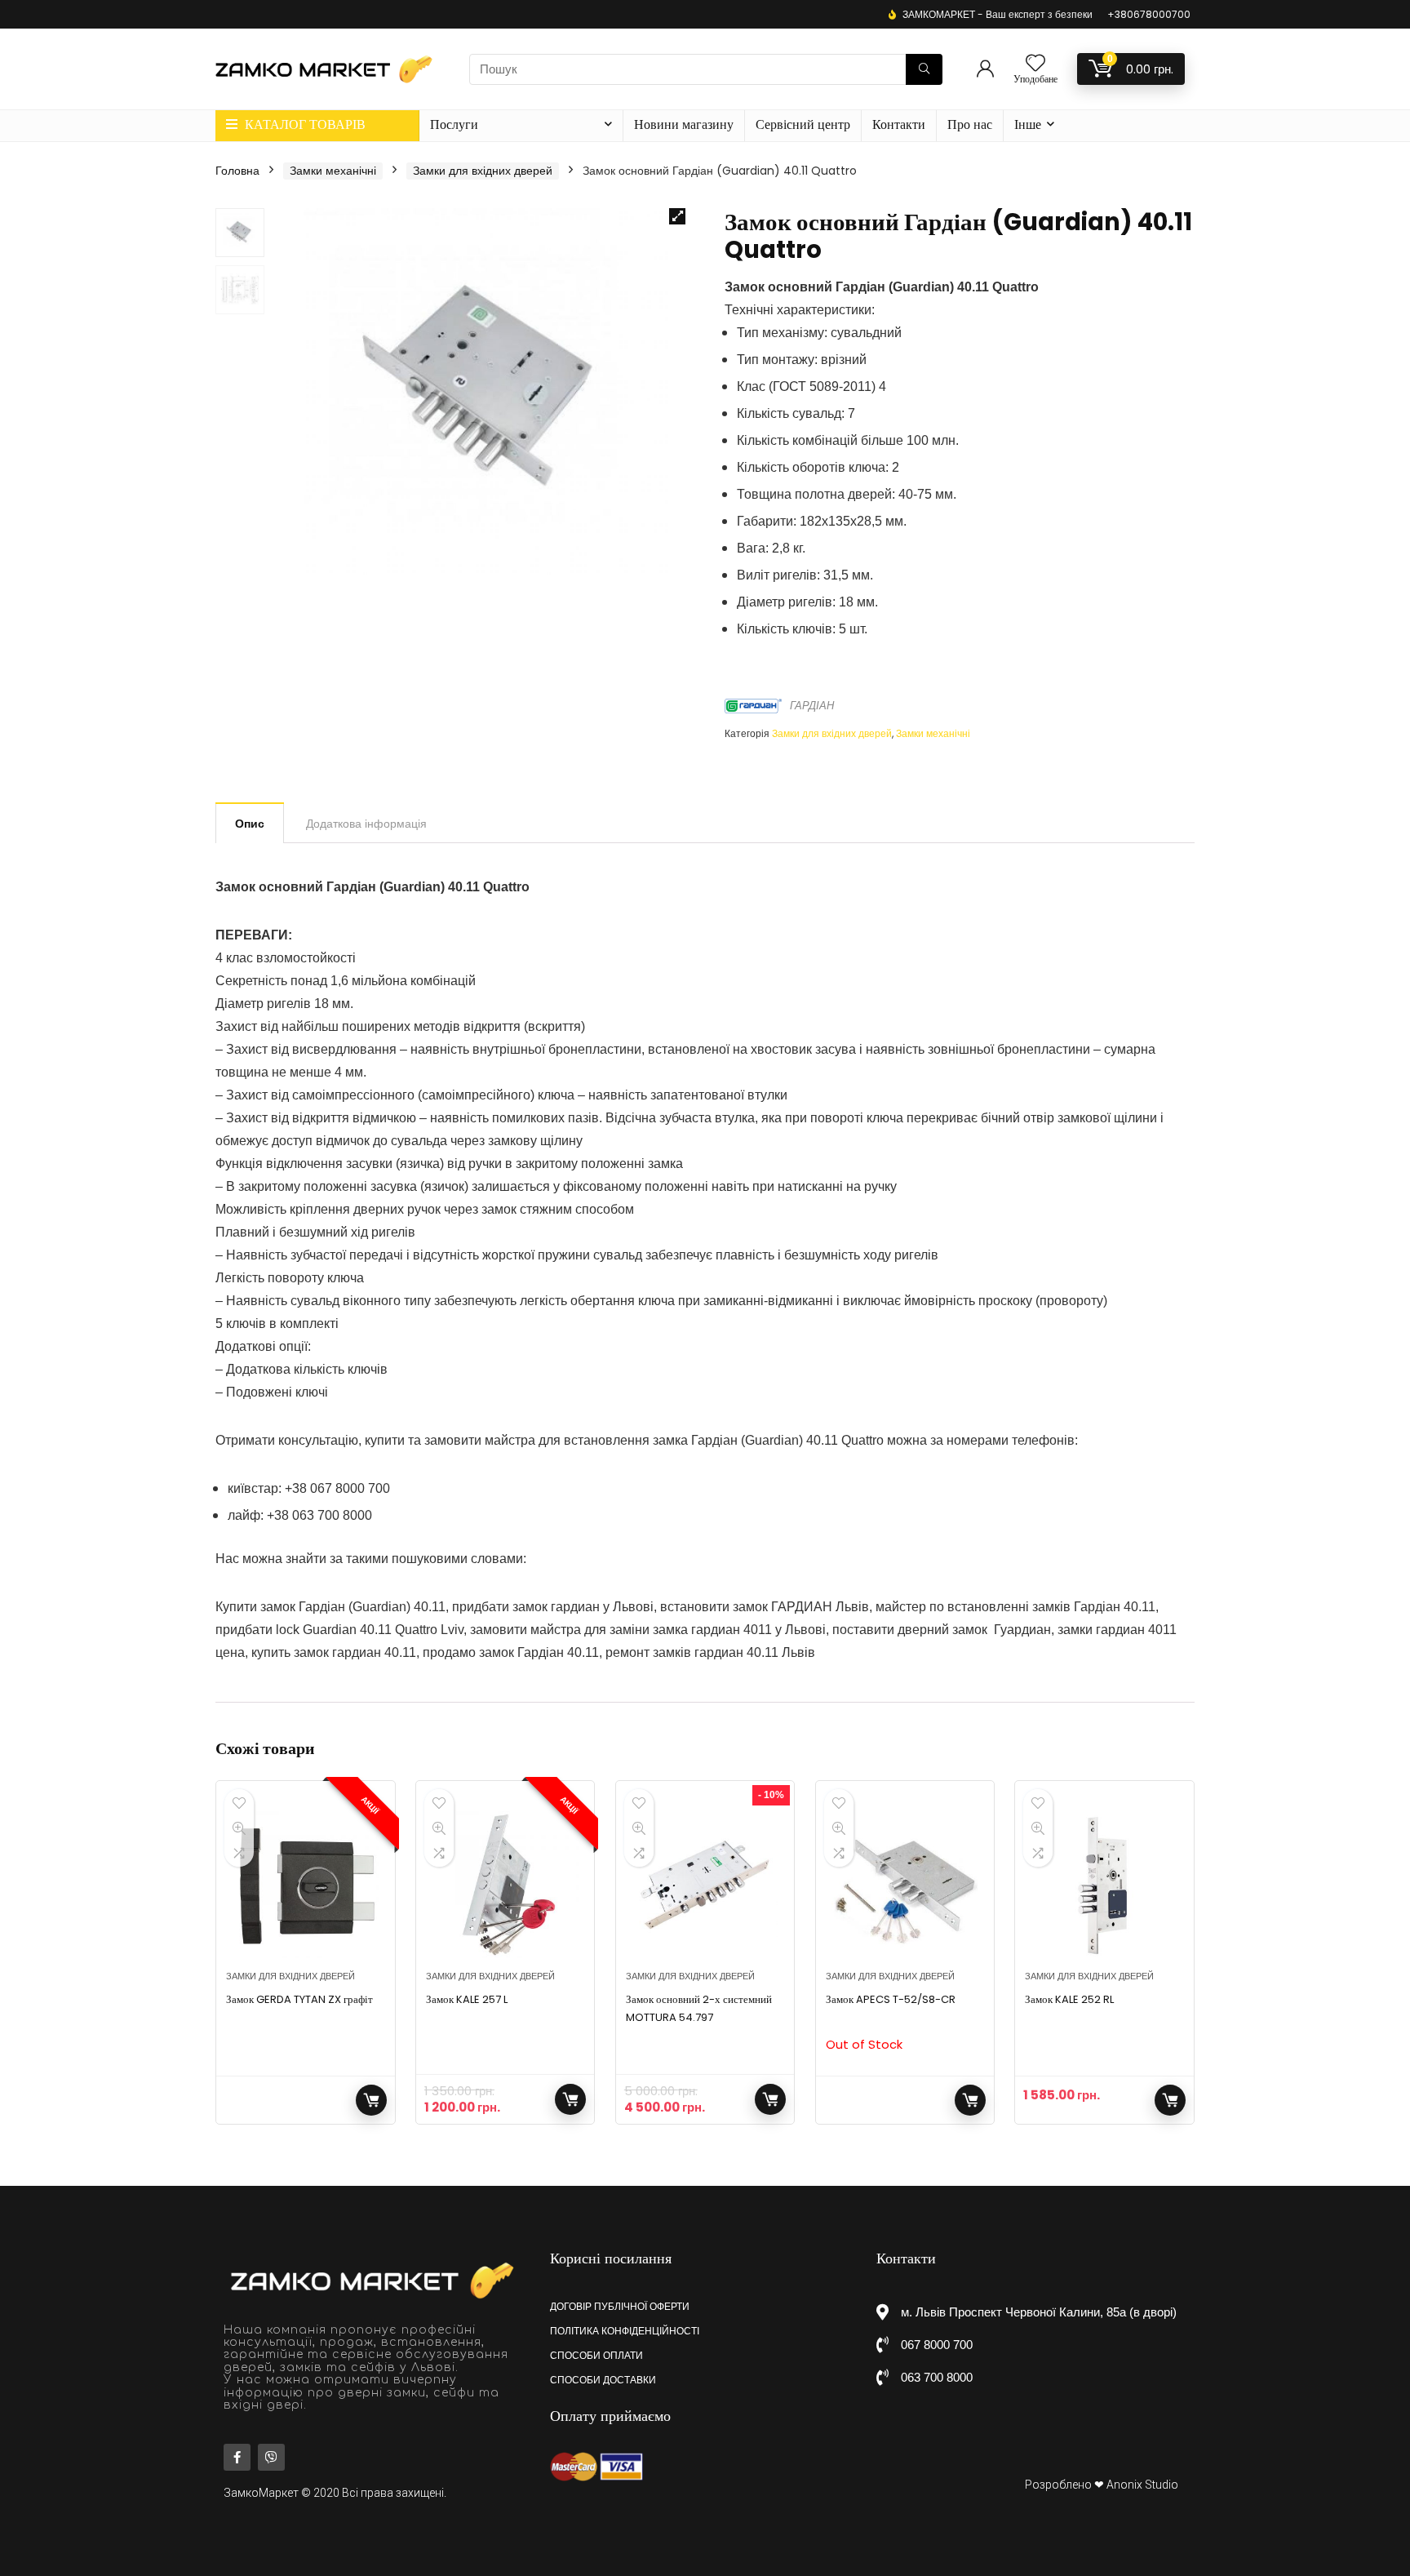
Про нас (970, 124)
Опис (250, 824)
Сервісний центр (803, 124)
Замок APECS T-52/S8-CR (891, 1999)
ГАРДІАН (812, 706)
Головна (237, 171)
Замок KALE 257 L (467, 1999)
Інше (1028, 124)
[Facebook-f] (237, 2457)
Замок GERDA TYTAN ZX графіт (299, 1999)
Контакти (899, 124)
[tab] (250, 823)
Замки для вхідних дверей (483, 171)
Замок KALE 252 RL (1069, 1999)
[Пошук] (924, 69)
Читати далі (371, 2100)
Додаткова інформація (366, 824)
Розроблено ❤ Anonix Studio (1102, 2485)
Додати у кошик (570, 2099)
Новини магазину (684, 124)
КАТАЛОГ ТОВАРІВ (304, 124)
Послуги (454, 124)
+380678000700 (1149, 14)
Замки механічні (333, 171)
